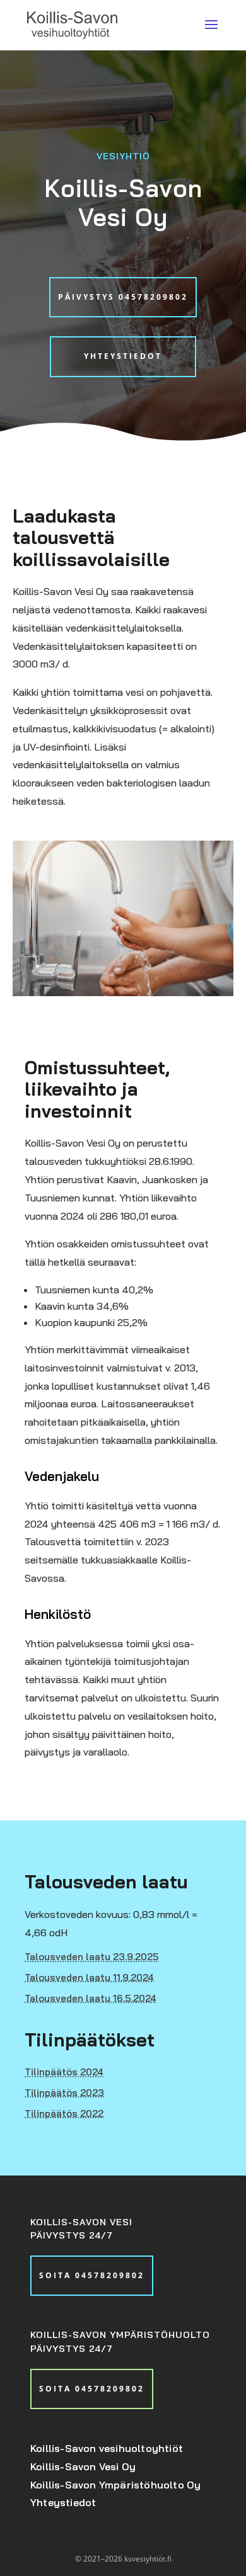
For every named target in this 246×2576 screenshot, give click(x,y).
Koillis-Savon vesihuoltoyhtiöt (107, 2448)
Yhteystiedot (123, 356)
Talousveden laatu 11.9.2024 (89, 1977)
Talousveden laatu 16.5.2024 (91, 1998)
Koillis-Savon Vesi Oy (83, 2466)
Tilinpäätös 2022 (64, 2114)
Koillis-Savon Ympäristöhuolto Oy (115, 2485)
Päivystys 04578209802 (123, 297)
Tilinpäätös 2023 (64, 2093)
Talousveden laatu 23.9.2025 (92, 1957)
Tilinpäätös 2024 (64, 2072)
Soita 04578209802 (92, 2275)
